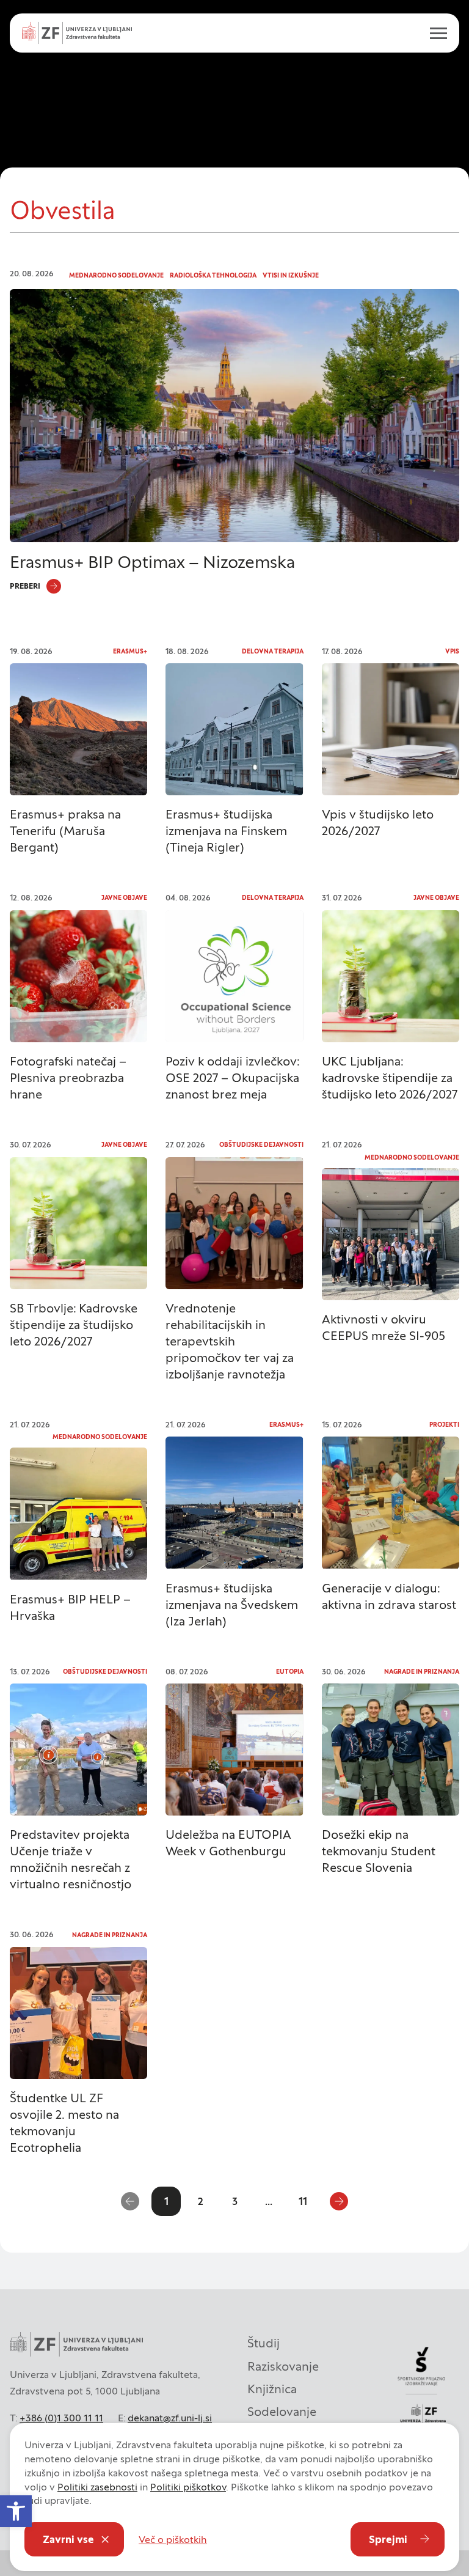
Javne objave (124, 898)
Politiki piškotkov (188, 2487)
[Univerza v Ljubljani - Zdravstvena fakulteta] (77, 33)
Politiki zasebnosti (97, 2487)
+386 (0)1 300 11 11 (61, 2418)
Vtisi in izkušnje (291, 275)
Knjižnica (272, 2389)
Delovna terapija (273, 651)
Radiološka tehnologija (213, 275)
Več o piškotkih (173, 2539)
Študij (264, 2343)
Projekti (444, 1425)
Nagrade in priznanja (422, 1672)
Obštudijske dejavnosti (261, 1145)
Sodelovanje (282, 2412)
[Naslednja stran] (339, 2201)
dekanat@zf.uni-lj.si (170, 2418)
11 (303, 2201)
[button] (16, 2511)
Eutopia (290, 1672)
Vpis (452, 651)
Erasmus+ (130, 651)
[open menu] (434, 33)
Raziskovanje (283, 2366)
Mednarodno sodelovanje (116, 275)
